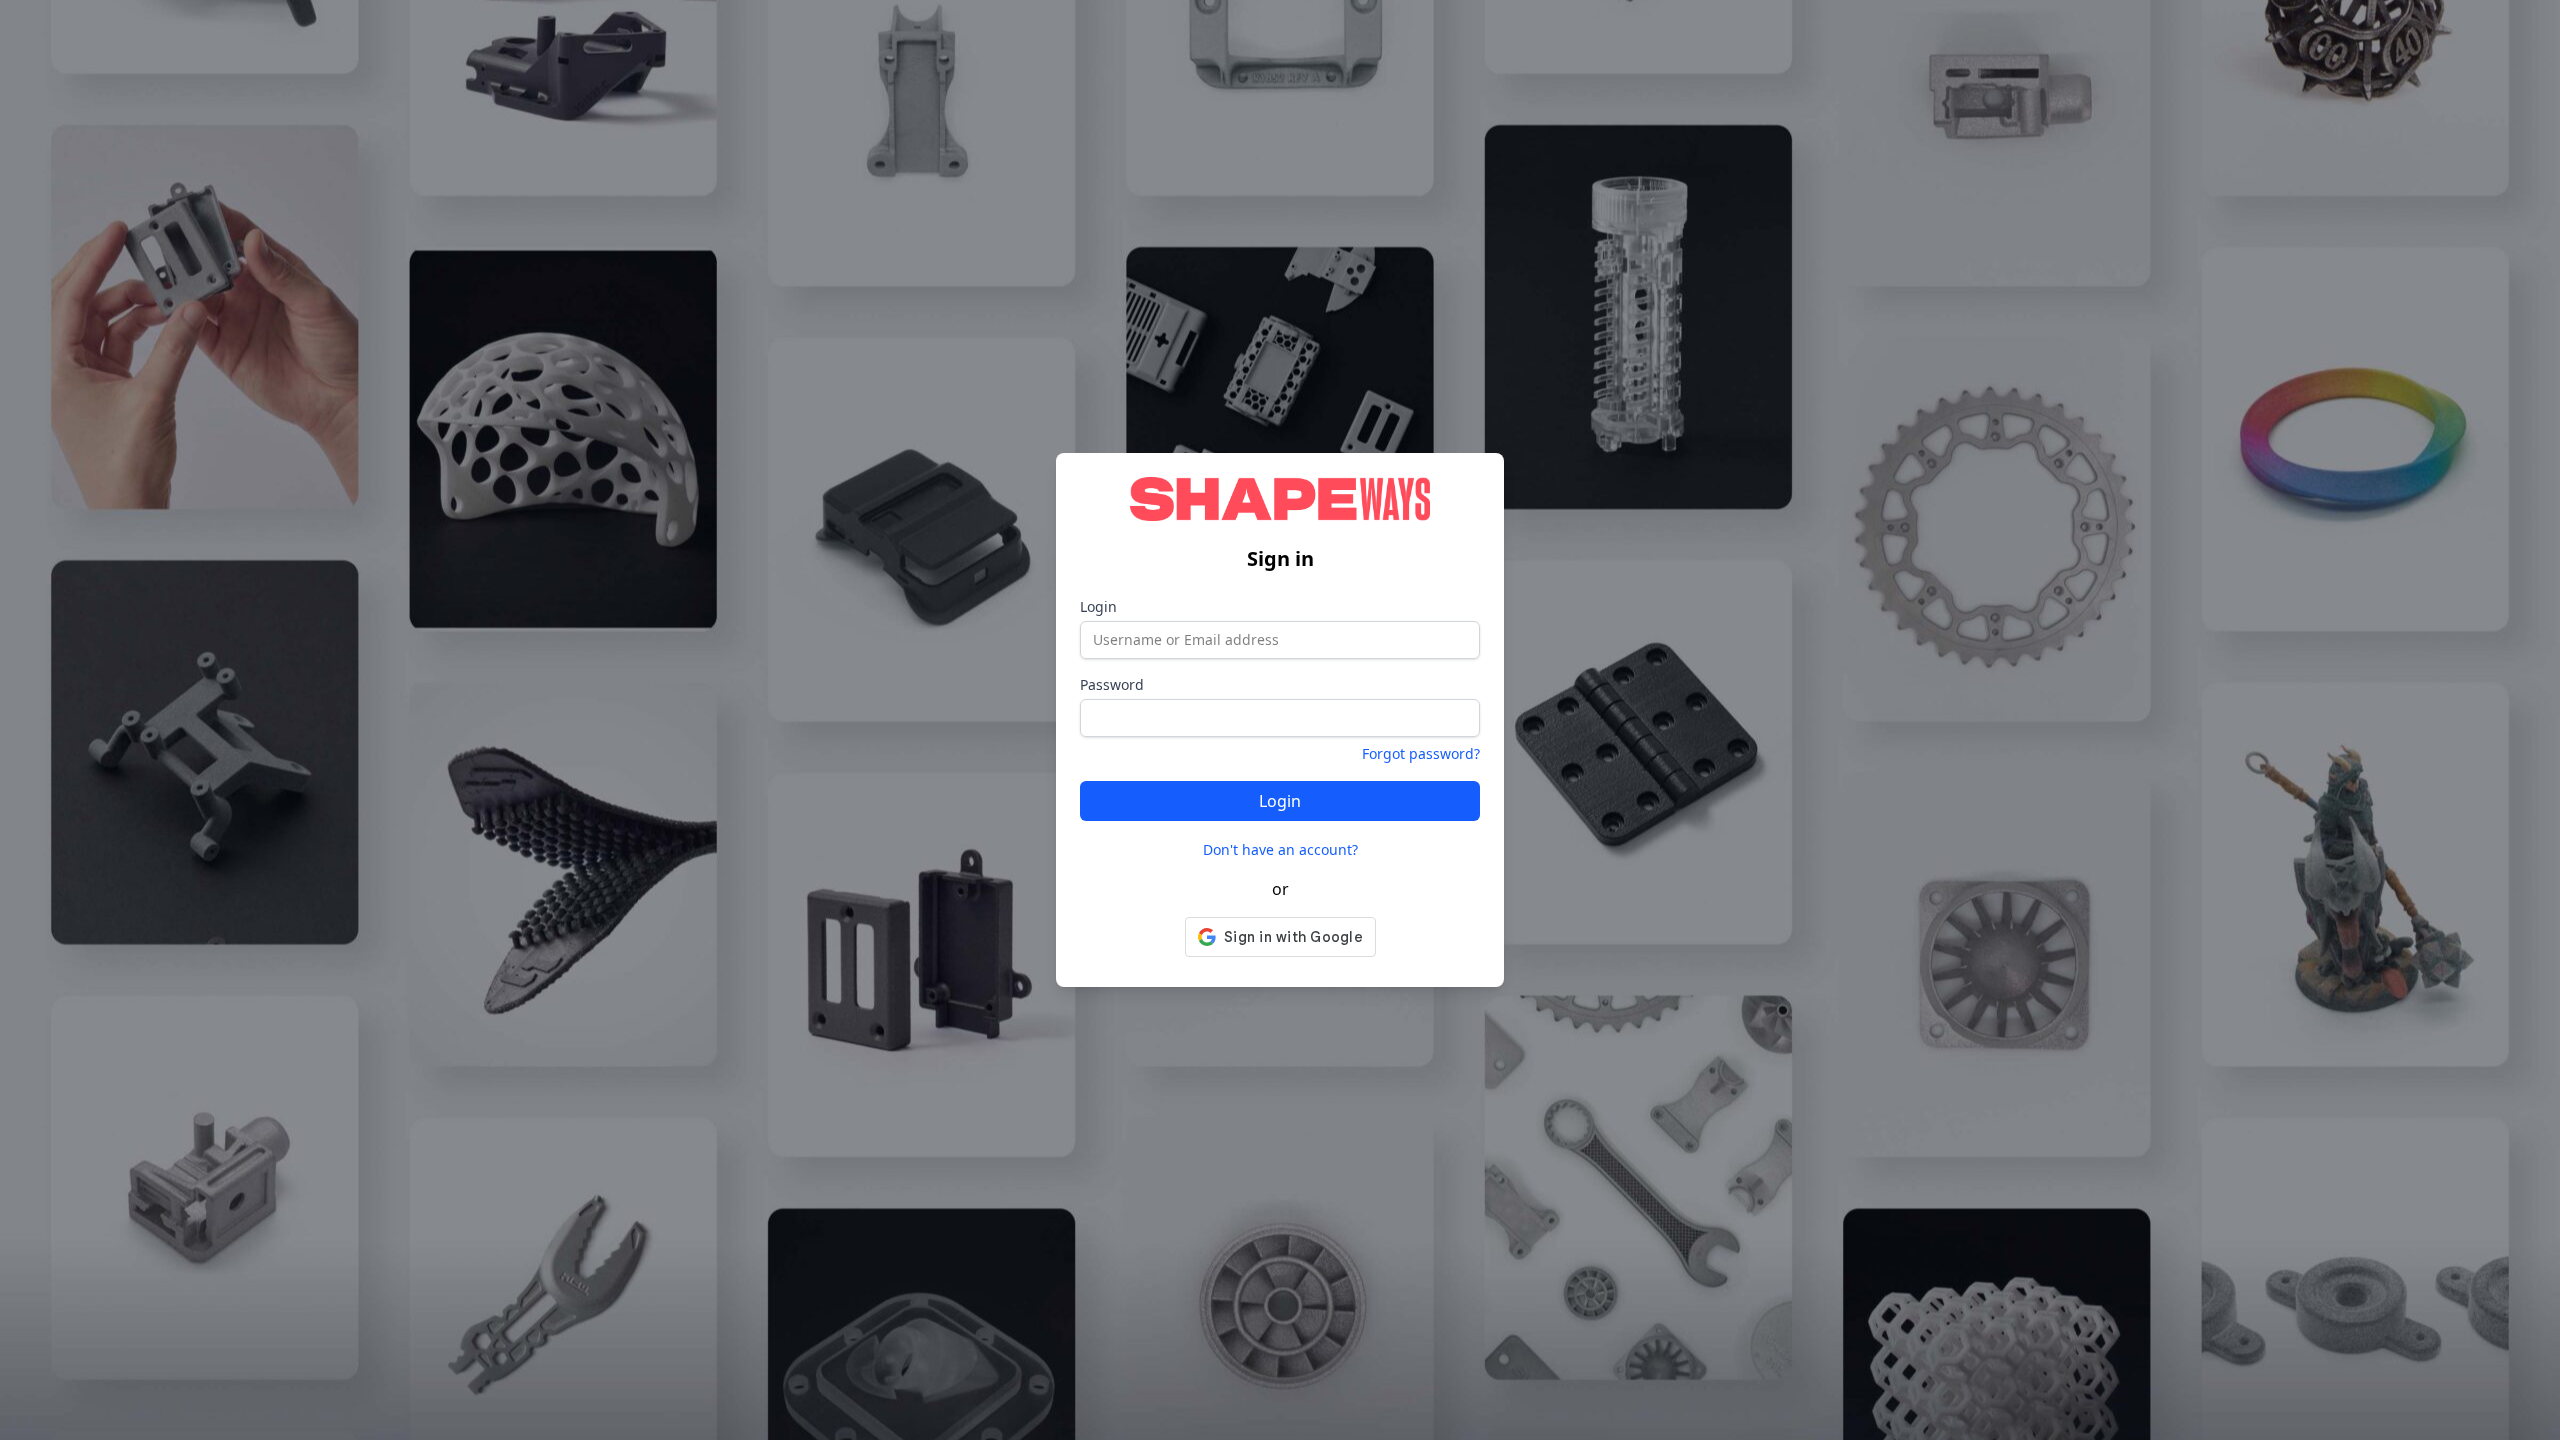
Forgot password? (1421, 753)
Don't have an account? (1280, 849)
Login (1098, 606)
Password (1112, 684)
